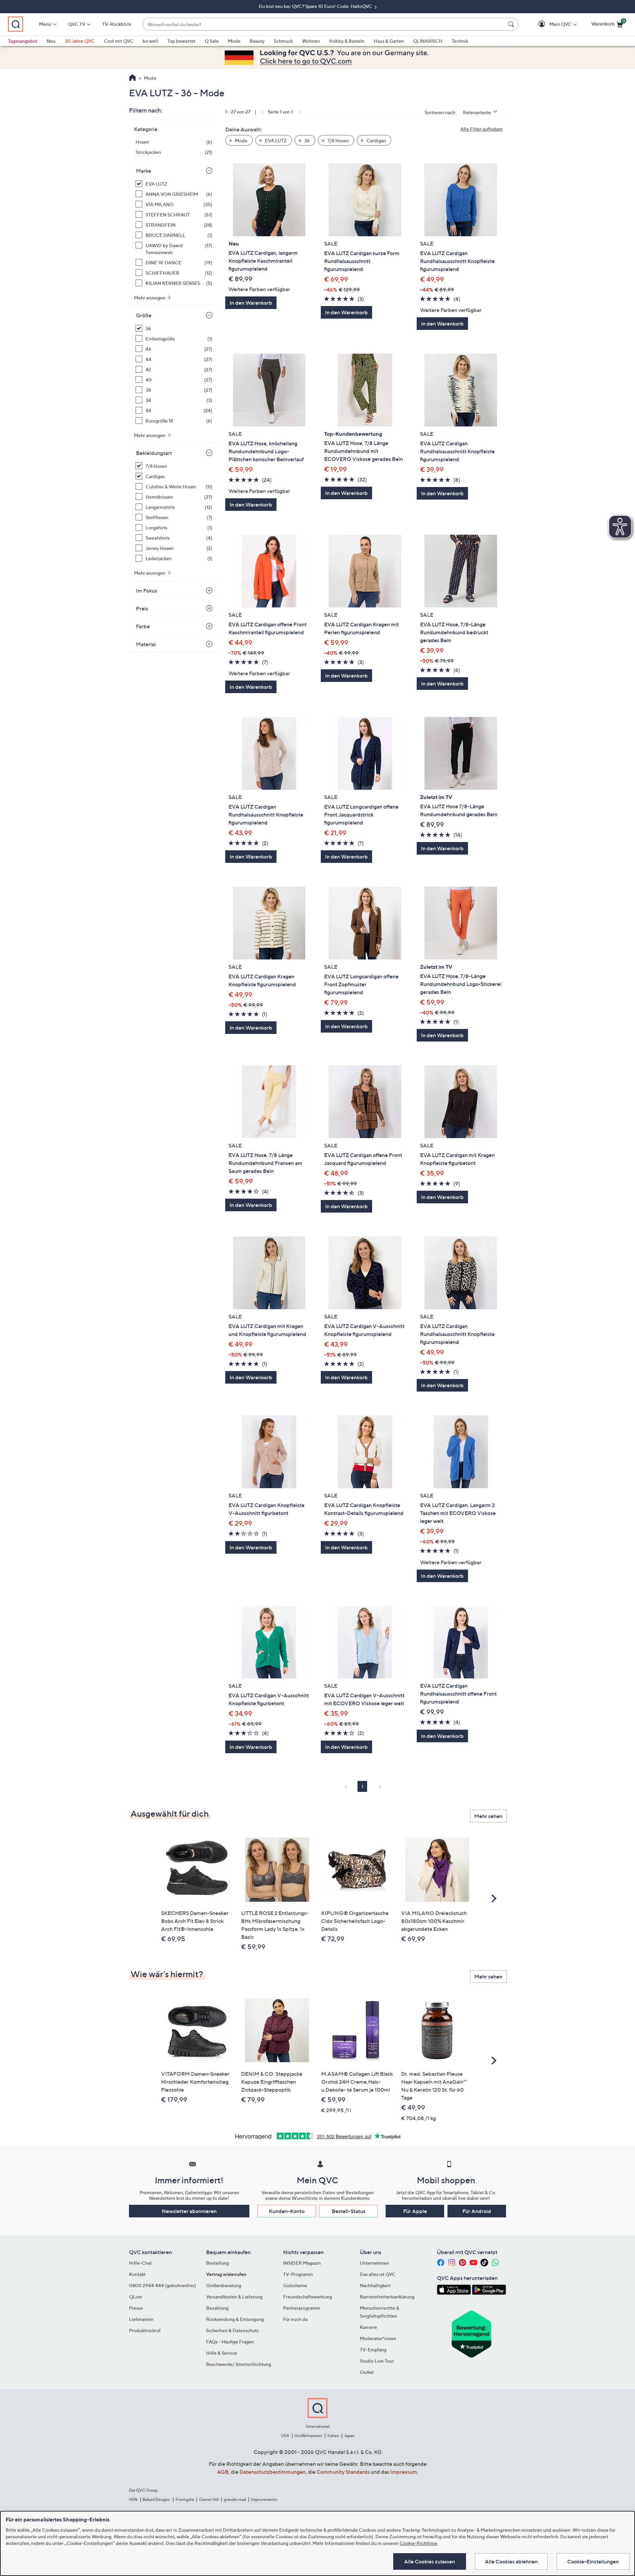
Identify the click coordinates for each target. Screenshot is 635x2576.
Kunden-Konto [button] (287, 2211)
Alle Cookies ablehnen (511, 2561)
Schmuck (283, 41)
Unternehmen (375, 2263)
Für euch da (295, 2319)
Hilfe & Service (222, 2353)
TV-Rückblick (117, 24)
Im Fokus (147, 591)
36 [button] (307, 140)
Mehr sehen (488, 1816)
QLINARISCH (428, 41)
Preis (142, 608)
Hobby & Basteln (347, 41)
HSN (133, 2499)
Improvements (264, 2499)
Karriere (368, 2327)
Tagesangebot (23, 41)
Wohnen (311, 41)
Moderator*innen (378, 2338)
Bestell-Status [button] (349, 2211)
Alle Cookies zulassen (430, 2561)
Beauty (257, 41)
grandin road (235, 2499)
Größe (144, 315)
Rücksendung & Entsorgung (235, 2319)
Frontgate (185, 2499)
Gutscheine (295, 2285)
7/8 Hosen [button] (338, 140)
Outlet (367, 2372)
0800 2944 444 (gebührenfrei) (163, 2285)
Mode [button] (241, 140)
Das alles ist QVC (378, 2274)
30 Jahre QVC (80, 41)
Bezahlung (217, 2308)
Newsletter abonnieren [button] (189, 2211)
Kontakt (137, 2274)
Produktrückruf (145, 2330)
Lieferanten (141, 2319)
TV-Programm (298, 2274)
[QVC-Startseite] (132, 78)
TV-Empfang (373, 2350)
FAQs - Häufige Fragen (230, 2342)
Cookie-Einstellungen (593, 2561)
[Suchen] (512, 24)
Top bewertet (181, 41)
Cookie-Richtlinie (418, 2543)
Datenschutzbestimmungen (273, 2472)
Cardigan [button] (376, 140)
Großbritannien (308, 2436)
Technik (460, 41)
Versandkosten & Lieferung (234, 2297)
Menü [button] (45, 24)
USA (285, 2436)
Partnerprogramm (302, 2308)
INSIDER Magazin (302, 2263)
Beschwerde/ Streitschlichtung (239, 2364)
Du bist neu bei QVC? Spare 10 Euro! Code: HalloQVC (316, 6)
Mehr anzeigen (150, 298)
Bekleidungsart (154, 453)
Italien (333, 2436)
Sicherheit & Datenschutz (233, 2330)
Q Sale (212, 41)
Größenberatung (224, 2285)
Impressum (404, 2472)
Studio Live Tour (377, 2361)
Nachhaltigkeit (375, 2285)
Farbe (143, 626)
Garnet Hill (209, 2499)
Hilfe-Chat (140, 2263)
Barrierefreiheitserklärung (387, 2297)
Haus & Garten (389, 41)
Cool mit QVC (119, 41)
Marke (144, 171)
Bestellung (217, 2263)
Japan (349, 2436)
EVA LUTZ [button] (275, 140)
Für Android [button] (477, 2211)
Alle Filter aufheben (482, 129)
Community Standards (343, 2472)
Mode (234, 41)
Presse (136, 2308)
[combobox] (324, 24)
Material (146, 644)
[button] (551, 24)
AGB (223, 2472)
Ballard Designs (156, 2499)
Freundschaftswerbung (308, 2297)
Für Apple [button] (415, 2211)
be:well (150, 41)
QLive (135, 2297)
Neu (51, 41)
